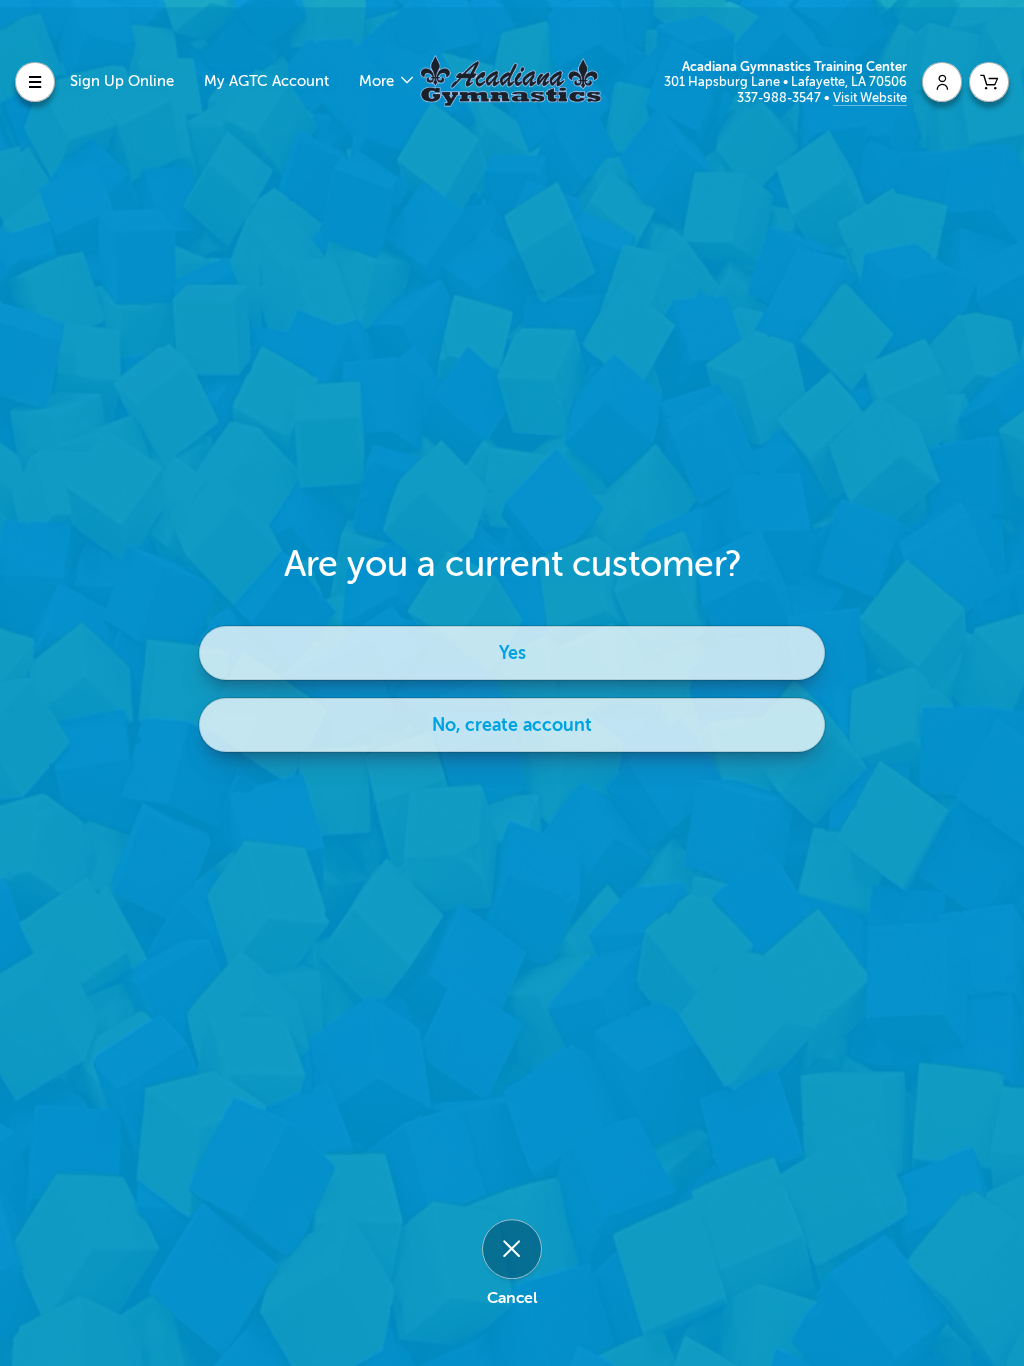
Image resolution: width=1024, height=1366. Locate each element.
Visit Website (870, 97)
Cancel (512, 1298)
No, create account (512, 725)
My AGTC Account (266, 81)
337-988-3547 (780, 97)
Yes (512, 653)
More (378, 81)
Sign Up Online (122, 81)
